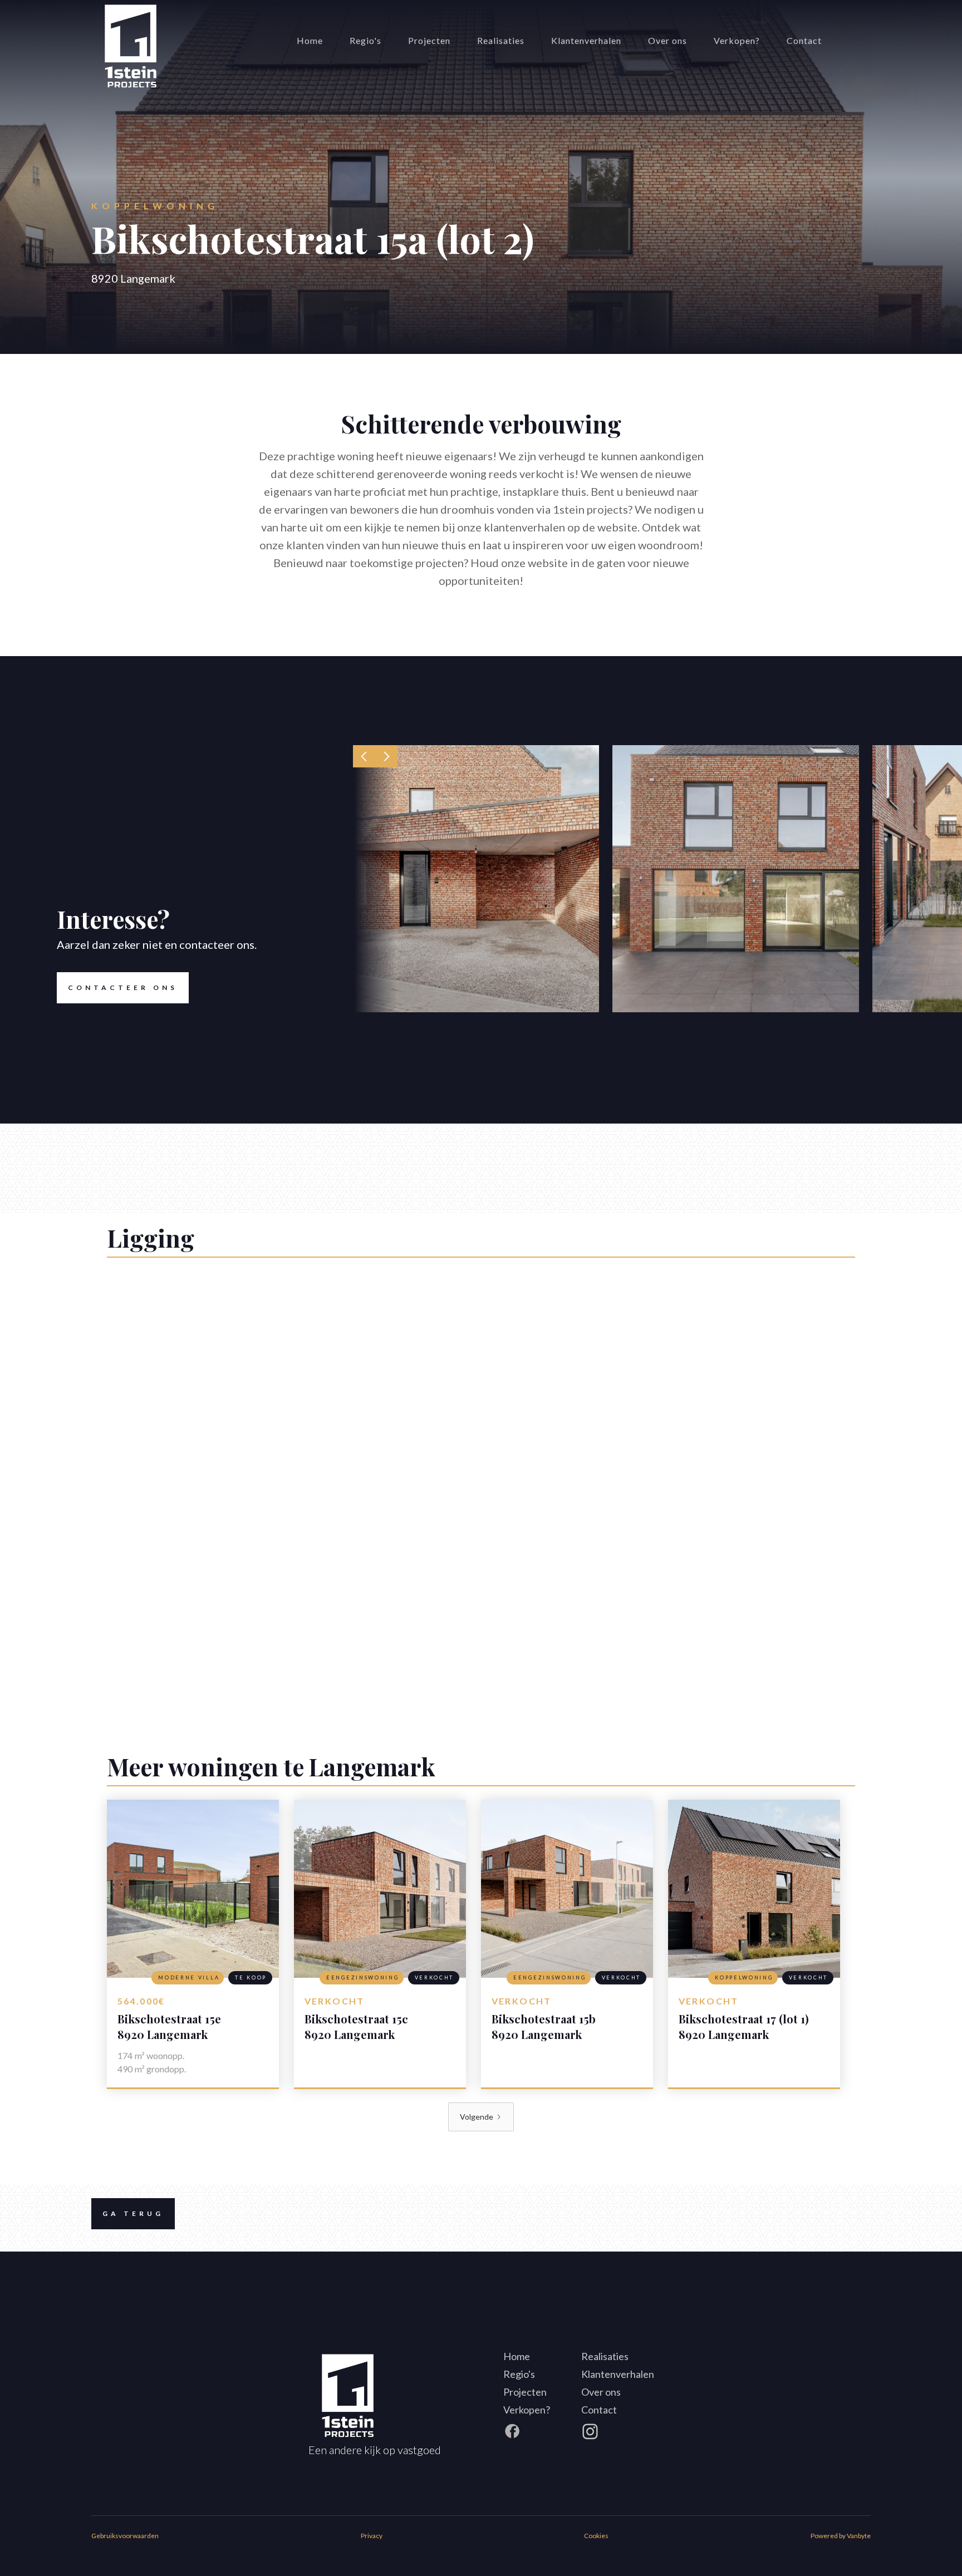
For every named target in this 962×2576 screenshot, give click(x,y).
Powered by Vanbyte (841, 2536)
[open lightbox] (476, 879)
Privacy (372, 2536)
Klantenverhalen (586, 40)
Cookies (596, 2536)
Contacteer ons (123, 987)
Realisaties (501, 40)
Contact (804, 40)
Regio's (365, 40)
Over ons (667, 40)
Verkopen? (737, 40)
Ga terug (133, 2213)
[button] (364, 756)
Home (310, 40)
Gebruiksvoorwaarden (125, 2536)
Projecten (429, 40)
